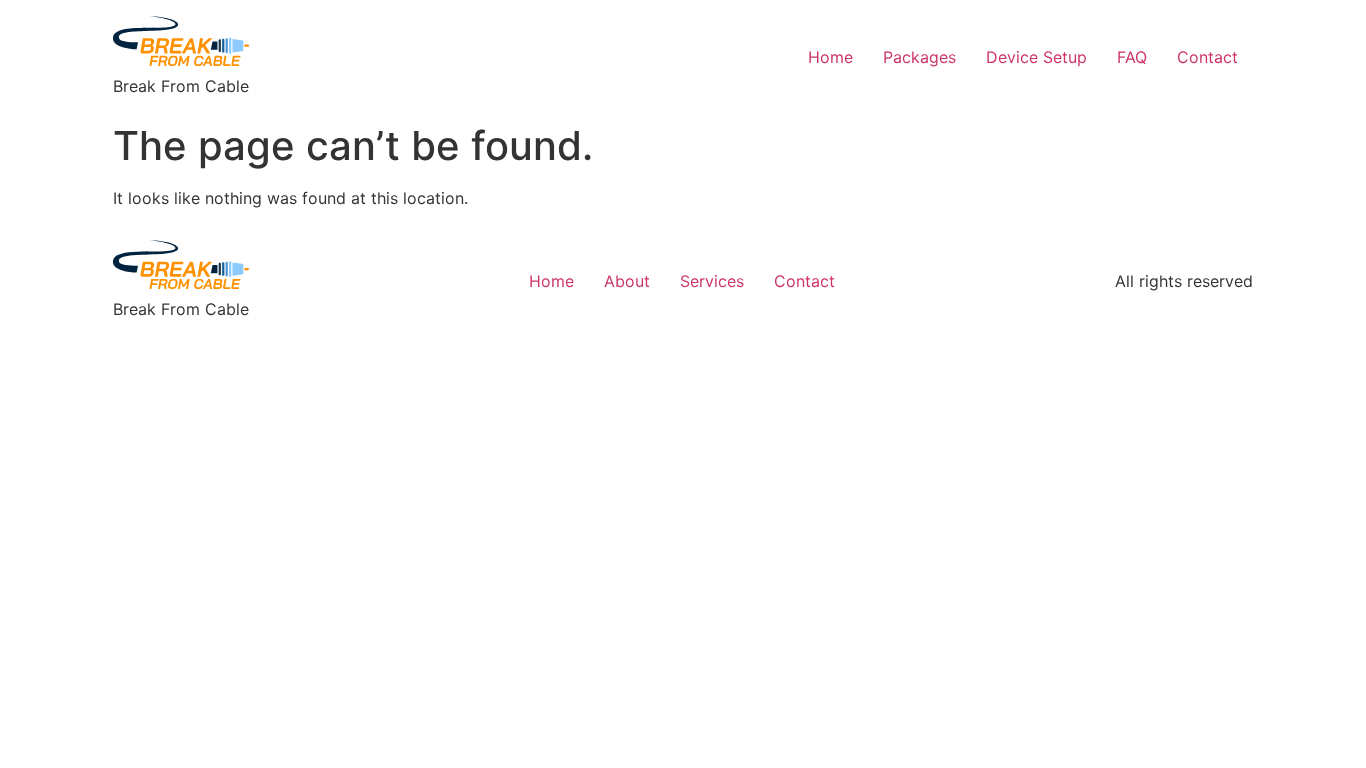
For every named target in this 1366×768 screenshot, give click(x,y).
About (627, 281)
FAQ (1132, 57)
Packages (919, 57)
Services (712, 281)
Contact (1207, 57)
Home (830, 57)
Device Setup (1036, 57)
